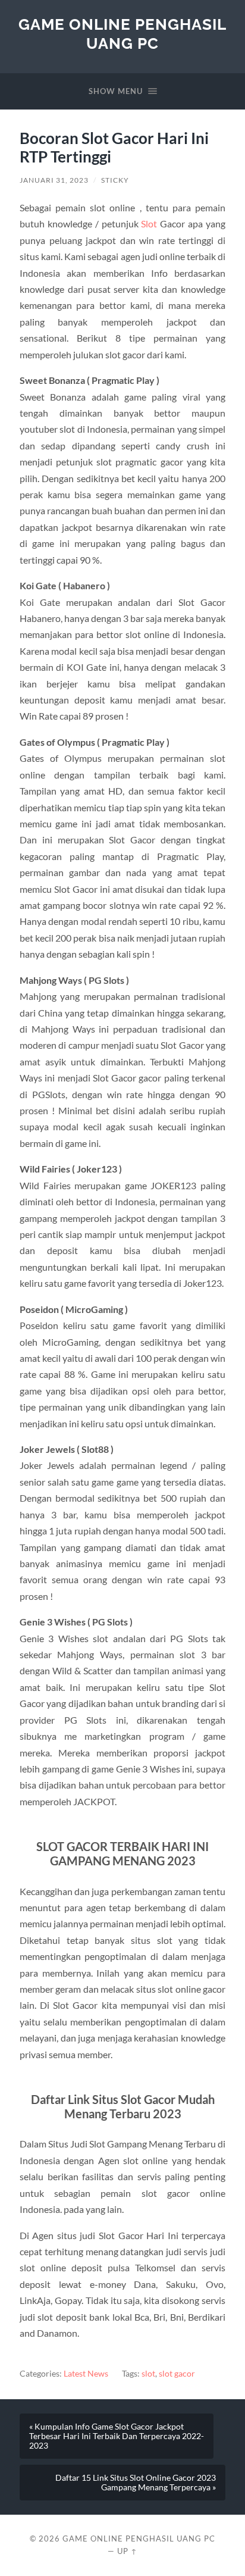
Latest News (86, 2374)
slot (148, 2374)
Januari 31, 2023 (54, 180)
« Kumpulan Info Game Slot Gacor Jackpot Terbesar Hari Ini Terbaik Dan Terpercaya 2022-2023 (117, 2436)
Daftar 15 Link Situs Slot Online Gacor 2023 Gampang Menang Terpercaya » (136, 2483)
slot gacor (177, 2374)
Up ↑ (127, 2551)
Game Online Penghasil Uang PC (122, 34)
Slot (149, 223)
